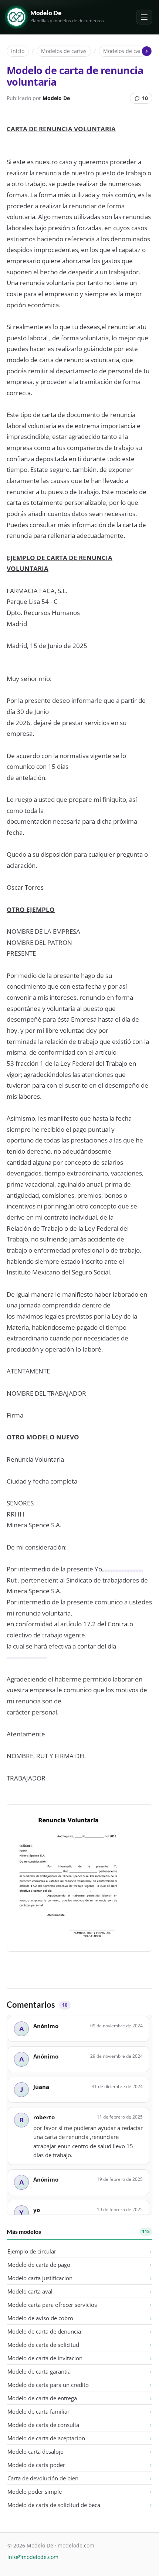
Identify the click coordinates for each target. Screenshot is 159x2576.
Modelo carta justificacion (40, 2278)
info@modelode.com (33, 2557)
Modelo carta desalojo (35, 2451)
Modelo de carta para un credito (48, 2385)
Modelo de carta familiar (38, 2411)
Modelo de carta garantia (39, 2371)
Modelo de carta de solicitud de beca (54, 2505)
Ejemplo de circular (32, 2251)
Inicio (18, 51)
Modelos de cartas (64, 51)
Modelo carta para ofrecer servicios (52, 2305)
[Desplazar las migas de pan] (146, 51)
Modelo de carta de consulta (43, 2425)
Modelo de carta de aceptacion (46, 2438)
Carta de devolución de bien (43, 2478)
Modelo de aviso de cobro (40, 2318)
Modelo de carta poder (36, 2465)
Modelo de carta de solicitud (43, 2345)
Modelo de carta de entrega (42, 2398)
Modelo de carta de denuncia (44, 2331)
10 (145, 98)
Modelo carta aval (30, 2291)
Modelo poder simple (35, 2491)
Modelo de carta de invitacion (45, 2358)
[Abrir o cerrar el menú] (144, 17)
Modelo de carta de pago (39, 2265)
